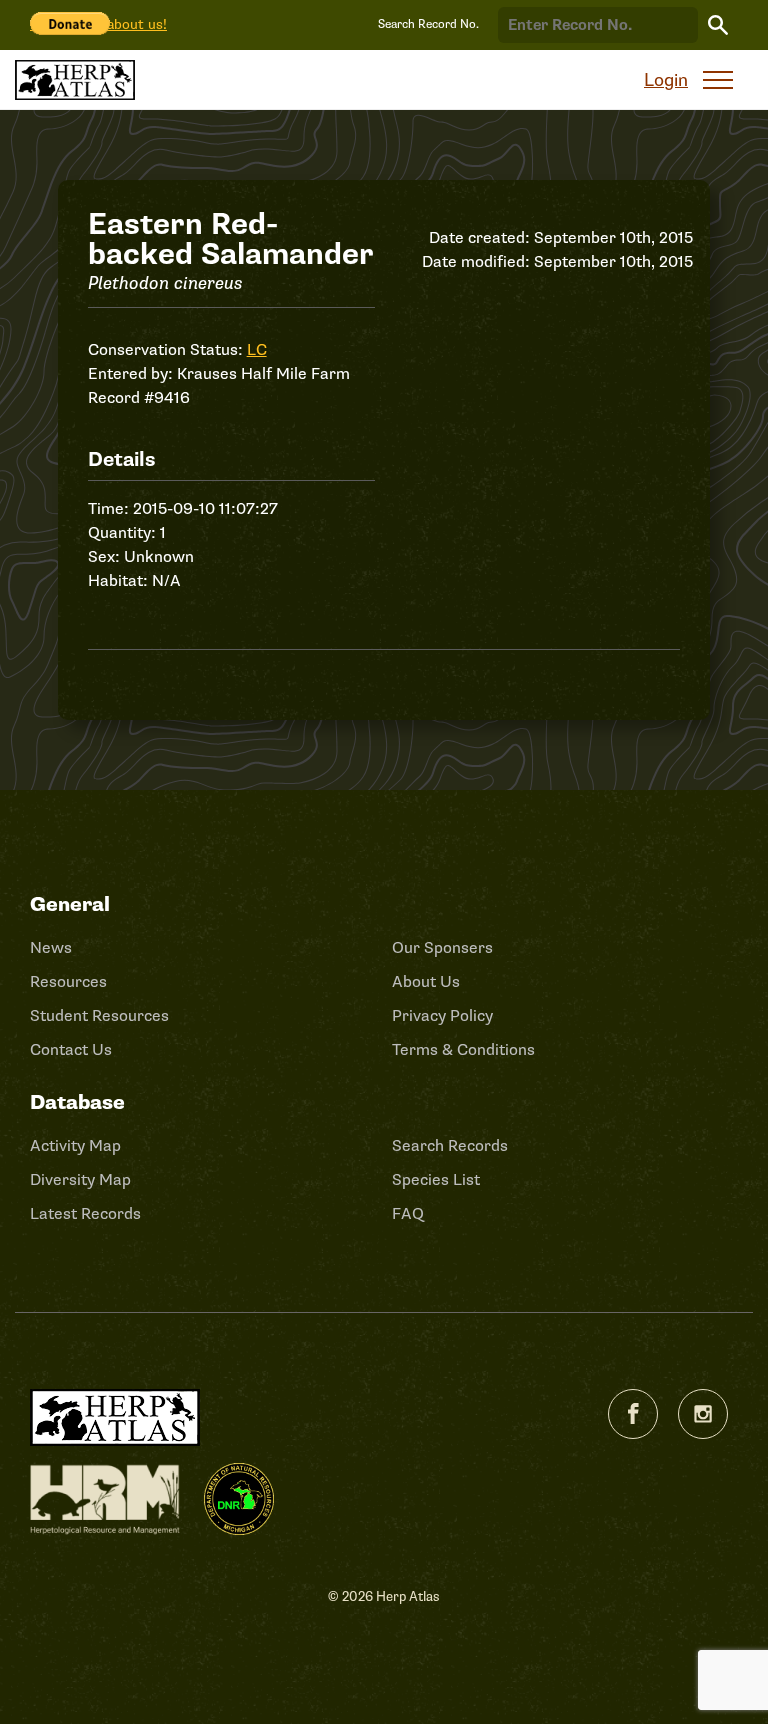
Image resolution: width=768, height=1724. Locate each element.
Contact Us (71, 1050)
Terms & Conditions (463, 1050)
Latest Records (85, 1214)
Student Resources (99, 1016)
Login (666, 80)
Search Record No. (428, 24)
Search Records (450, 1146)
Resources (68, 982)
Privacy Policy (442, 1016)
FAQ (408, 1214)
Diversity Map (80, 1180)
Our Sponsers (442, 948)
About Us (426, 982)
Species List (436, 1180)
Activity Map (75, 1146)
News (51, 948)
